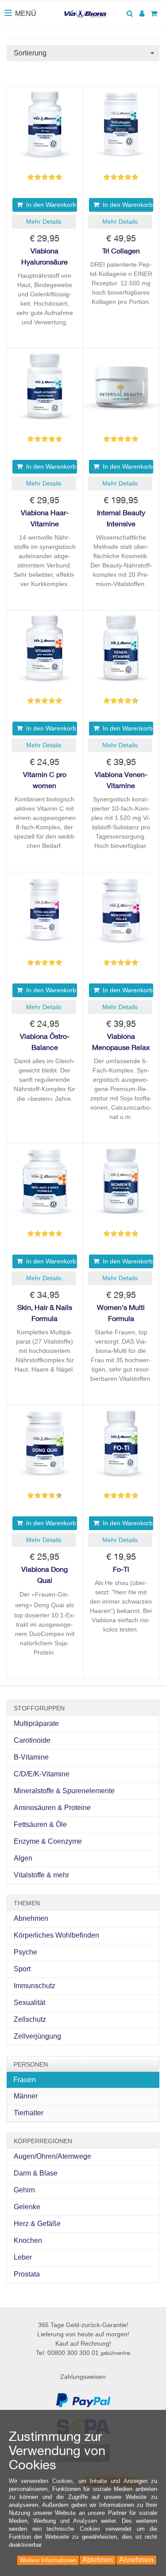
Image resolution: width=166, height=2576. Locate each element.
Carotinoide (32, 1740)
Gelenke (27, 2207)
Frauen (25, 2080)
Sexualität (29, 2003)
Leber (23, 2257)
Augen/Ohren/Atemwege (52, 2156)
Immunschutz (35, 1986)
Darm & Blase (36, 2173)
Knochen (28, 2240)
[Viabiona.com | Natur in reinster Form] (85, 10)
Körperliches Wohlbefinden (56, 1935)
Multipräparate (36, 1723)
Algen (23, 1858)
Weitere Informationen (48, 2560)
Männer (26, 2096)
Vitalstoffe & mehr (41, 1875)
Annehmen (136, 2560)
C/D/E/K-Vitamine (42, 1774)
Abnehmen (31, 1918)
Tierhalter (29, 2113)
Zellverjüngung (37, 2036)
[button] (44, 222)
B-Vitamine (31, 1757)
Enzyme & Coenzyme (48, 1841)
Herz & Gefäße (37, 2224)
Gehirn (24, 2190)
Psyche (25, 1952)
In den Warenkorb (49, 205)
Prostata (27, 2274)
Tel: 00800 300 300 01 (83, 2353)
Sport (22, 1969)
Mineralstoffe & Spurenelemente (64, 1791)
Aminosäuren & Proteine (52, 1808)
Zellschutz (30, 2019)
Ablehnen (98, 2560)
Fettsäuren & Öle (40, 1824)
